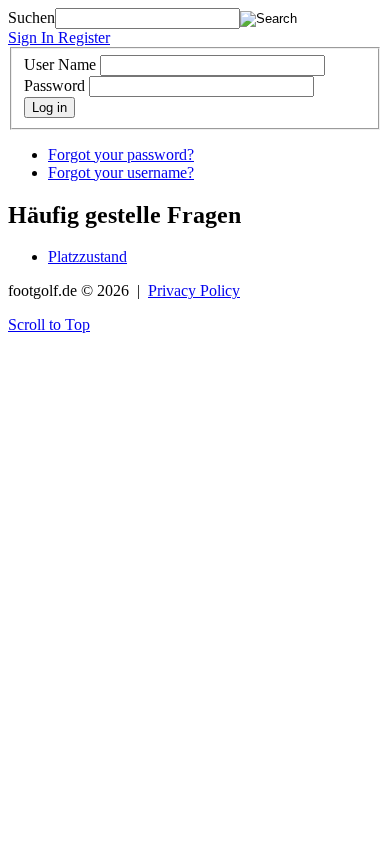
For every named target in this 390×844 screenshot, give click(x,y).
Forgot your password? (121, 154)
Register (84, 37)
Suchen (31, 17)
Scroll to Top (49, 324)
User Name (60, 64)
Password (54, 85)
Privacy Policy (194, 290)
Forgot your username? (121, 172)
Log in (49, 107)
